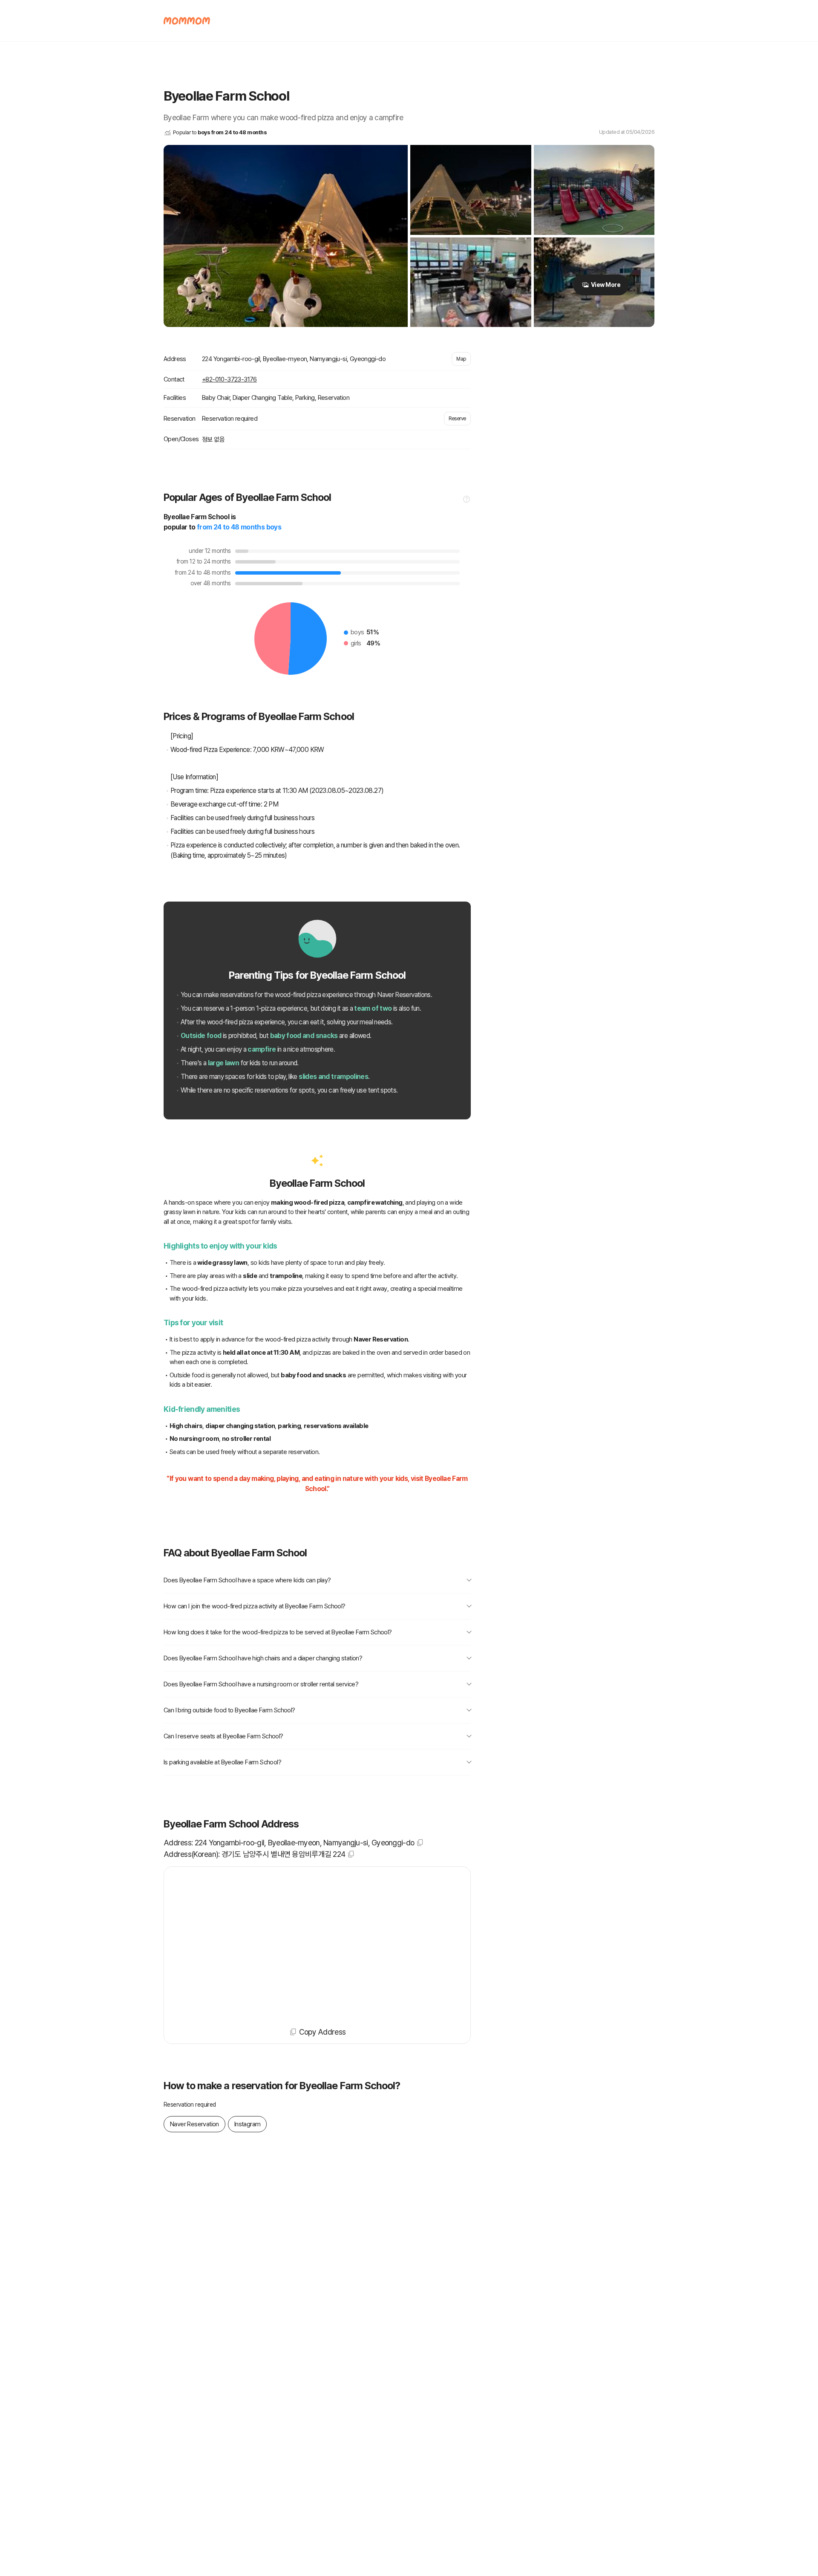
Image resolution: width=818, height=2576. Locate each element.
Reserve (457, 419)
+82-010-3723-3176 (229, 379)
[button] (467, 501)
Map (461, 359)
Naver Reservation (194, 2124)
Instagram (248, 2124)
